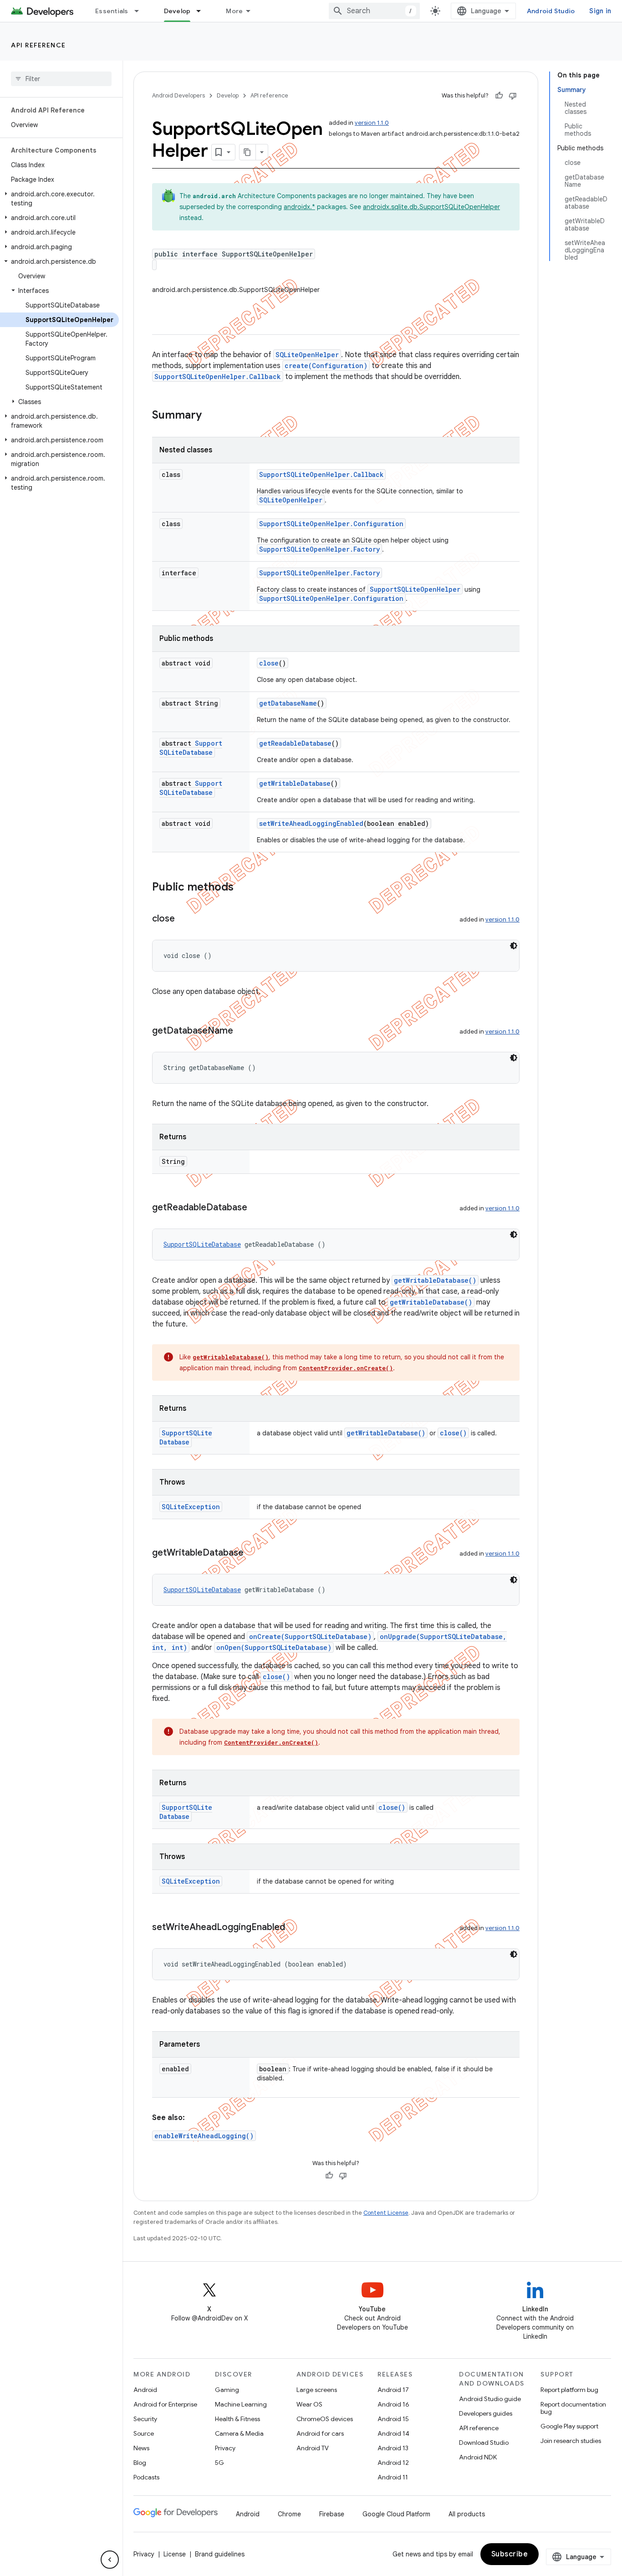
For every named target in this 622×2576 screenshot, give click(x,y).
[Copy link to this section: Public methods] (243, 888)
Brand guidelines (220, 2554)
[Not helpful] (513, 96)
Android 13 (393, 2448)
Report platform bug (569, 2390)
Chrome (289, 2514)
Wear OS (309, 2404)
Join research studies (571, 2441)
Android (145, 2390)
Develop (177, 11)
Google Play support (569, 2426)
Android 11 (393, 2477)
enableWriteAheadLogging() (204, 2136)
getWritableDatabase (295, 783)
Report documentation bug (573, 2408)
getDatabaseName (288, 703)
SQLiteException (191, 1507)
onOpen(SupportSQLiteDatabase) (274, 1647)
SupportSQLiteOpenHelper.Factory (319, 549)
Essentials (112, 11)
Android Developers (178, 95)
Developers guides (486, 2413)
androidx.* (299, 207)
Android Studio (551, 11)
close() (453, 1433)
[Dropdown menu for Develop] (203, 11)
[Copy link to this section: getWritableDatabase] (253, 1553)
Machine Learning (241, 2404)
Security (145, 2419)
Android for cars (320, 2433)
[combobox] (374, 11)
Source (144, 2433)
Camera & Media (239, 2433)
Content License (386, 2213)
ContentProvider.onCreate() (346, 1368)
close (269, 663)
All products (467, 2514)
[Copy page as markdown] (248, 152)
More (234, 11)
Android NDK (478, 2457)
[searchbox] (61, 79)
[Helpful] (499, 96)
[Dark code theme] (514, 946)
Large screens (317, 2390)
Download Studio (484, 2443)
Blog (140, 2463)
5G (219, 2463)
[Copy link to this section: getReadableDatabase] (256, 1208)
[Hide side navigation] (110, 2560)
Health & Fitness (237, 2419)
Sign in (600, 11)
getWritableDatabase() (435, 1280)
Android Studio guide (490, 2399)
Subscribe (510, 2554)
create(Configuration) (326, 366)
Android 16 (393, 2404)
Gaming (227, 2390)
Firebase (332, 2514)
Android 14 (393, 2433)
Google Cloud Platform (396, 2514)
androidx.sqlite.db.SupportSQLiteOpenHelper (431, 207)
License (175, 2554)
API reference (38, 45)
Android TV (313, 2448)
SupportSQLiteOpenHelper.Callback (218, 376)
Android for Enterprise (165, 2404)
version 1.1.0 (372, 123)
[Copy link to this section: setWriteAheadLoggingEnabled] (294, 1928)
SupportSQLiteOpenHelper (415, 589)
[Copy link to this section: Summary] (211, 416)
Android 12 (393, 2463)
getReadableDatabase (295, 743)
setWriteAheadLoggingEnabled (311, 823)
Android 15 (393, 2419)
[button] (59, 199)
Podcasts (146, 2477)
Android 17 (393, 2390)
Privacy (225, 2448)
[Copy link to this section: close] (184, 919)
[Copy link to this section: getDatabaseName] (242, 1031)
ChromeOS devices (325, 2419)
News (141, 2448)
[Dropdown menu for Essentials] (141, 11)
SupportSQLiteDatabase (191, 748)
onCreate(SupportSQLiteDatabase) (310, 1636)
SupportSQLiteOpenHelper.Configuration (331, 524)
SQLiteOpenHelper (307, 355)
